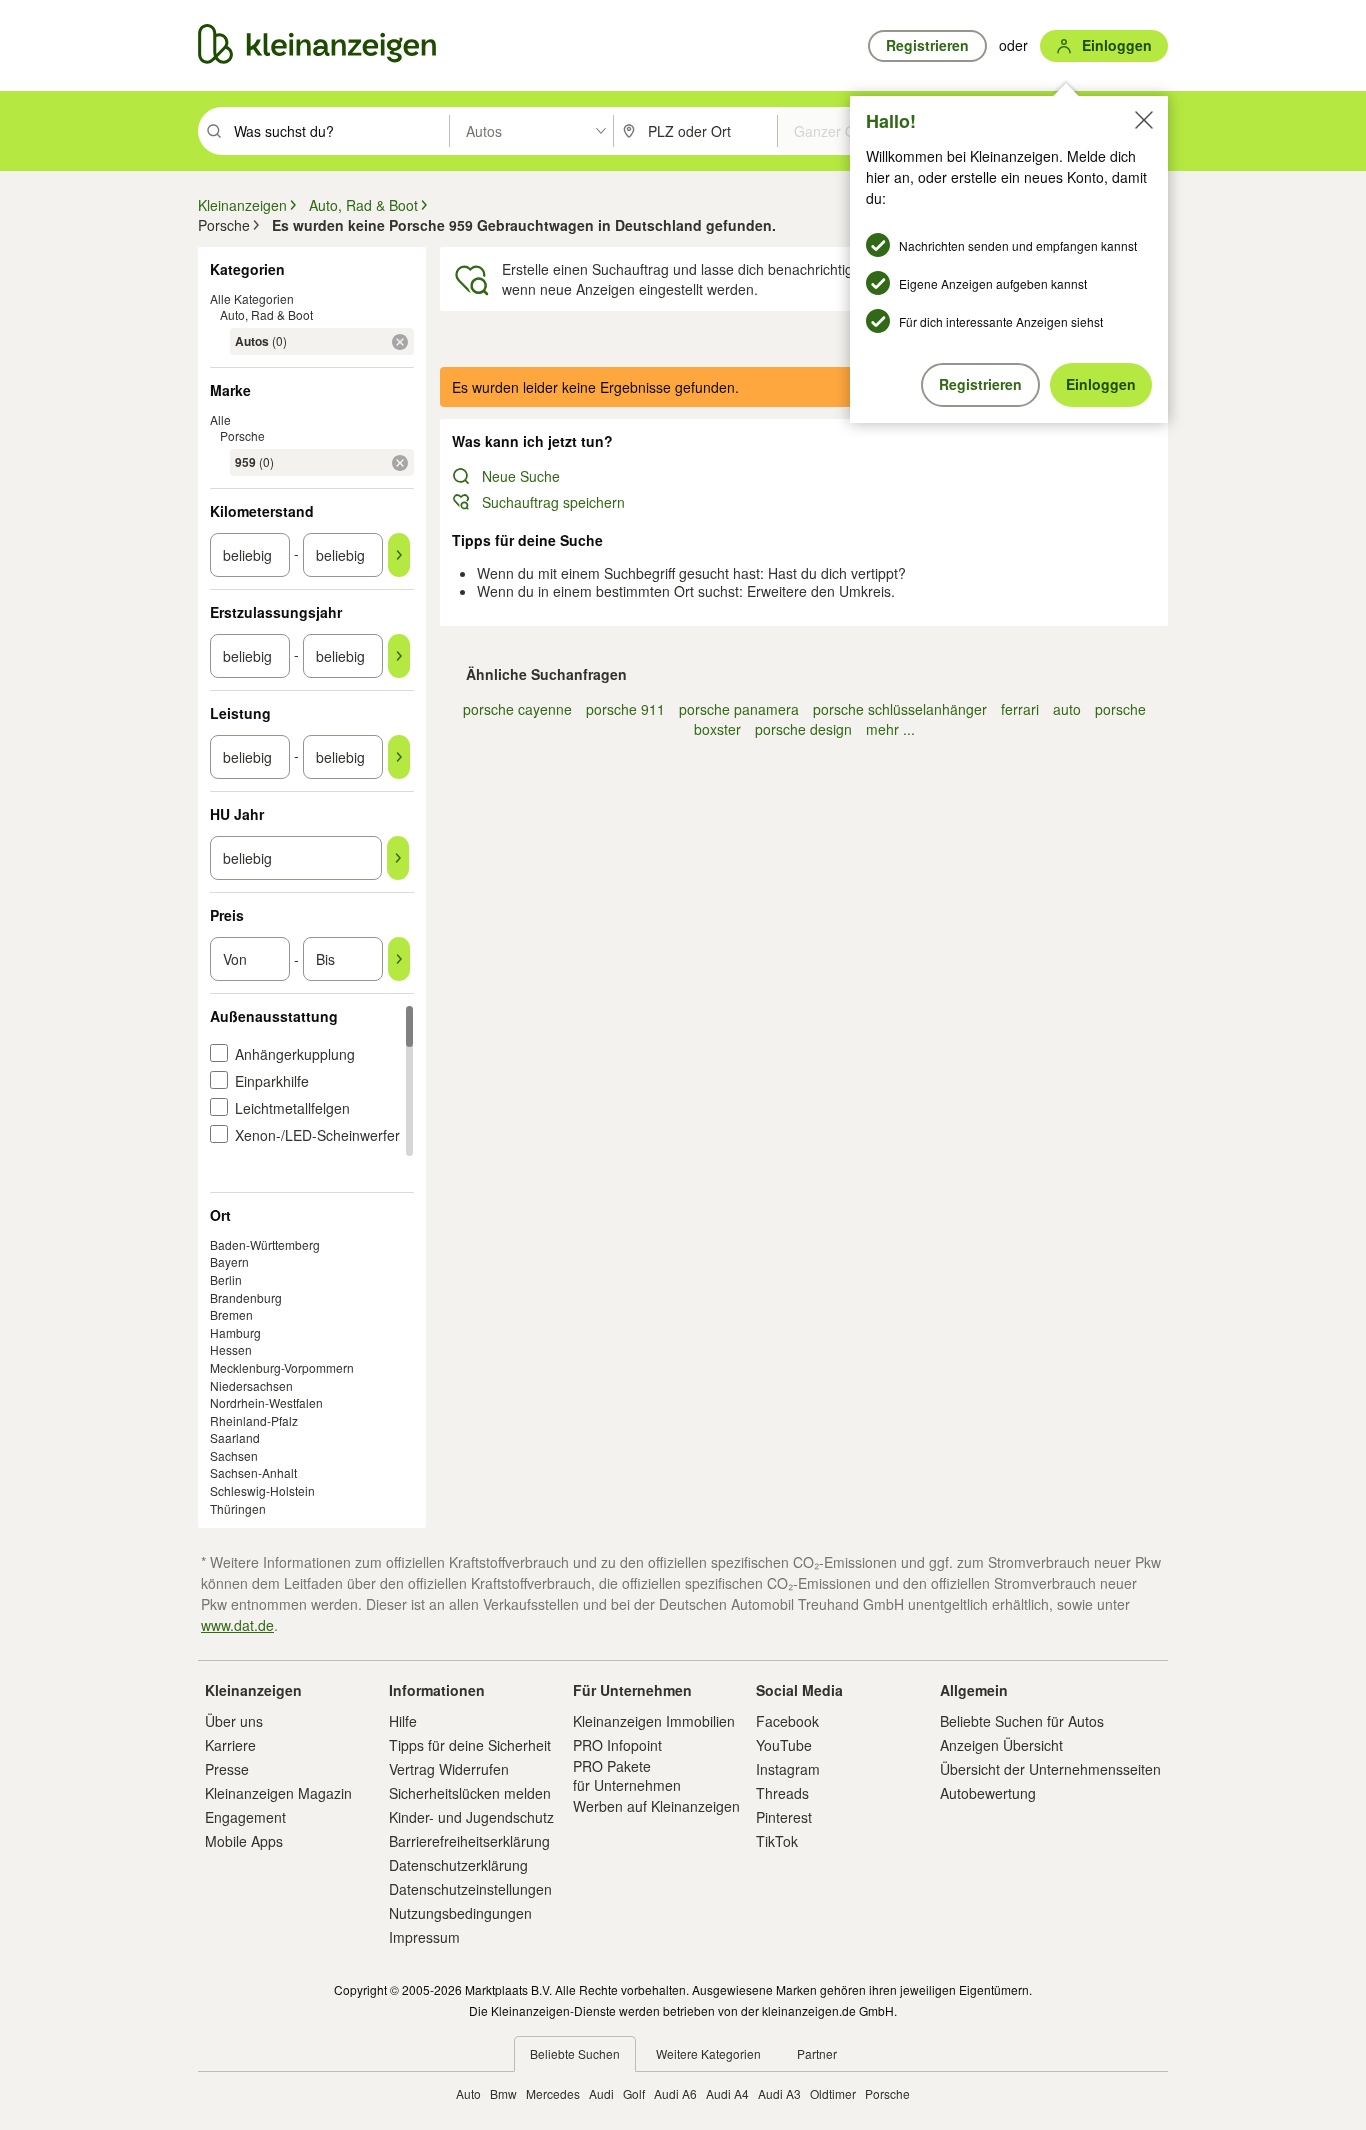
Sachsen (234, 1455)
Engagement (245, 1817)
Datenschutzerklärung (458, 1865)
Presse (227, 1769)
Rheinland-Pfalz (254, 1420)
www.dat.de (237, 1625)
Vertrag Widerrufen (449, 1769)
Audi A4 (727, 2093)
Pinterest (784, 1817)
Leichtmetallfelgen (292, 1108)
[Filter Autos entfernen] (400, 342)
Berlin (226, 1279)
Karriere (230, 1745)
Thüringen (238, 1508)
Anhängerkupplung (295, 1054)
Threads (782, 1793)
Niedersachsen (251, 1385)
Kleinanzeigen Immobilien (654, 1721)
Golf (634, 2093)
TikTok (777, 1841)
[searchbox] (339, 131)
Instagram (788, 1769)
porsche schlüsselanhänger (900, 709)
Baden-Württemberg (265, 1244)
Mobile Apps (244, 1841)
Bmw (503, 2093)
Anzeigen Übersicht (1001, 1745)
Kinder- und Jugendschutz (471, 1817)
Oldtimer (833, 2093)
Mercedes (553, 2093)
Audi (601, 2093)
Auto (468, 2093)
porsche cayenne (517, 709)
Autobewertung (988, 1793)
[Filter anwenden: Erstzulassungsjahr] (399, 656)
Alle (220, 419)
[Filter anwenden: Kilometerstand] (399, 555)
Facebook (787, 1721)
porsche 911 (625, 709)
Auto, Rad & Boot (266, 314)
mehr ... (890, 729)
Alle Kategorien (252, 298)
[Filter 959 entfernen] (400, 463)
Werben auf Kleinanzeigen (656, 1806)
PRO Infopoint (617, 1745)
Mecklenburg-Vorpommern (282, 1367)
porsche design (803, 729)
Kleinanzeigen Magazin (278, 1793)
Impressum (424, 1937)
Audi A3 (779, 2093)
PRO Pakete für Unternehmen (627, 1775)
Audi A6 (675, 2093)
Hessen (231, 1349)
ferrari (1020, 709)
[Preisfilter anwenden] (399, 959)
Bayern (229, 1261)
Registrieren (980, 384)
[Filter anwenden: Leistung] (399, 757)
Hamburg (235, 1332)
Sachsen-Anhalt (253, 1472)
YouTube (784, 1745)
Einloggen (1101, 384)
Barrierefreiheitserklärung (469, 1841)
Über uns (234, 1721)
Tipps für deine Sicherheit (470, 1745)
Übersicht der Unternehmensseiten (1050, 1769)
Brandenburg (246, 1297)
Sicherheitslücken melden (470, 1793)
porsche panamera (739, 709)
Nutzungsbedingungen (460, 1913)
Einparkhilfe (272, 1081)
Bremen (231, 1314)
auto (1067, 709)
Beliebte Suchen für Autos (1022, 1721)
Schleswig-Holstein (262, 1490)
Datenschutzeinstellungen (470, 1889)
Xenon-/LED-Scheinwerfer (317, 1135)
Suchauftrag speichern (553, 502)
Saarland (235, 1437)
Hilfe (403, 1721)
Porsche (242, 435)
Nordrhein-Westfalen (266, 1402)
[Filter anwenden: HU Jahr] (398, 858)
